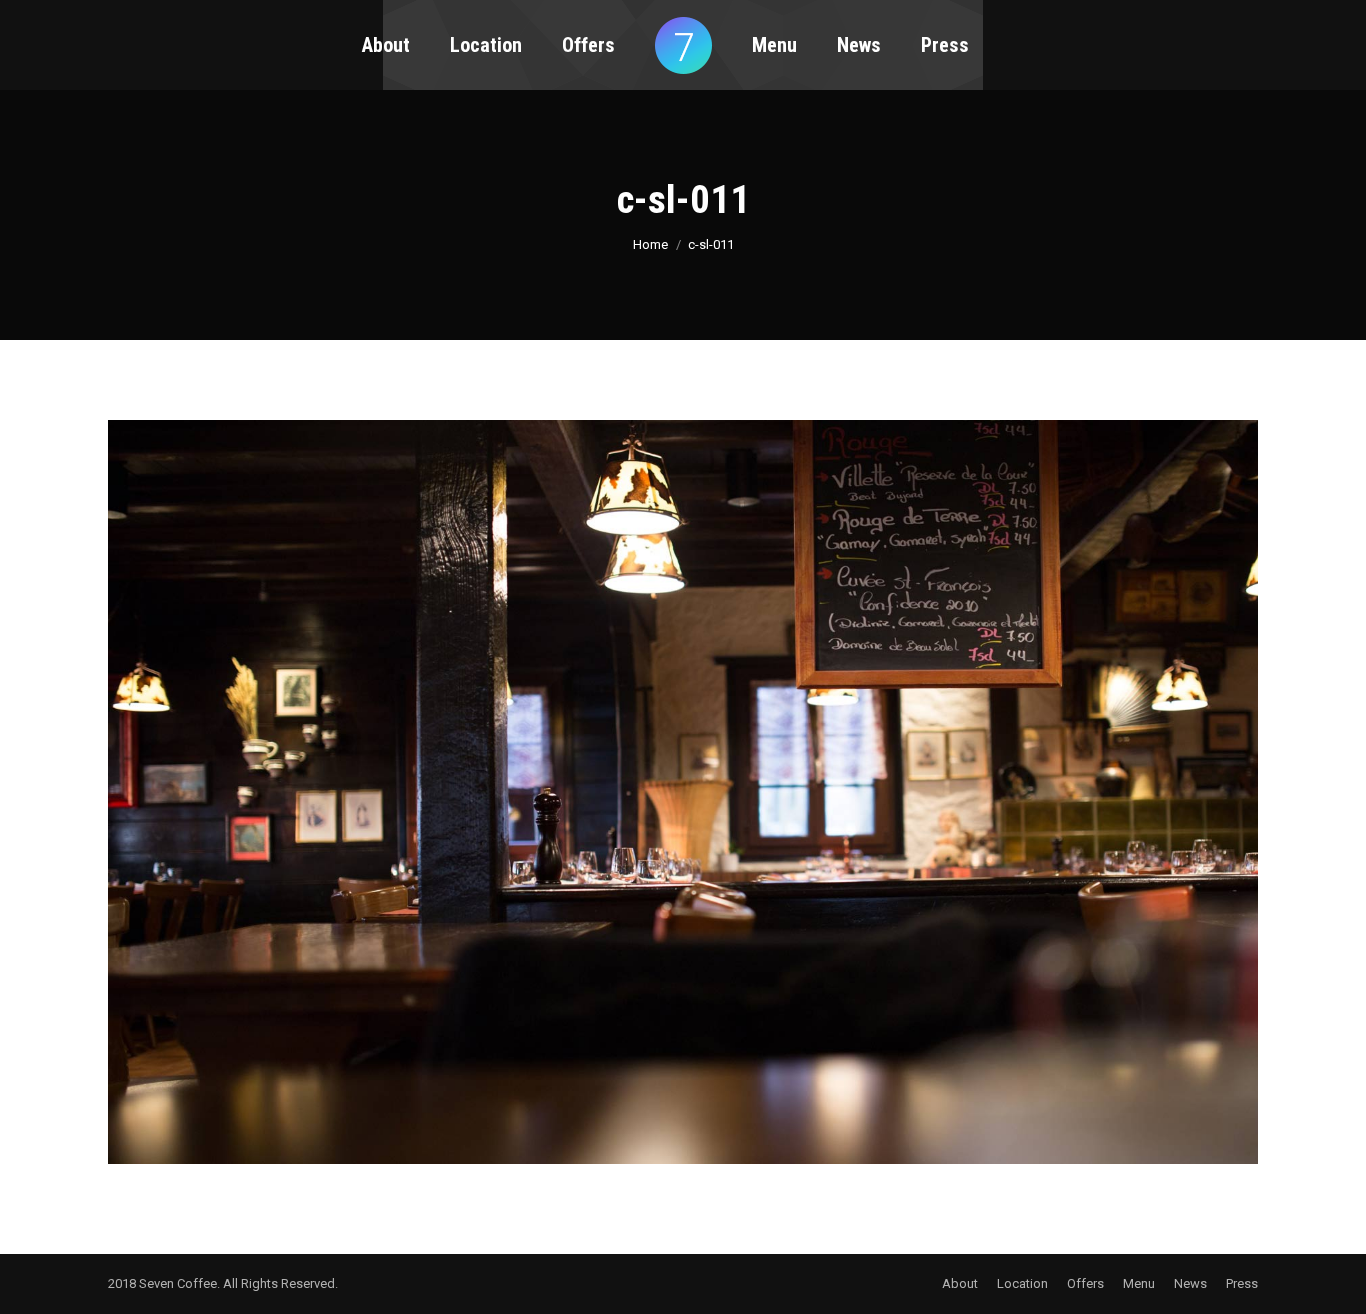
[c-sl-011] (683, 792)
